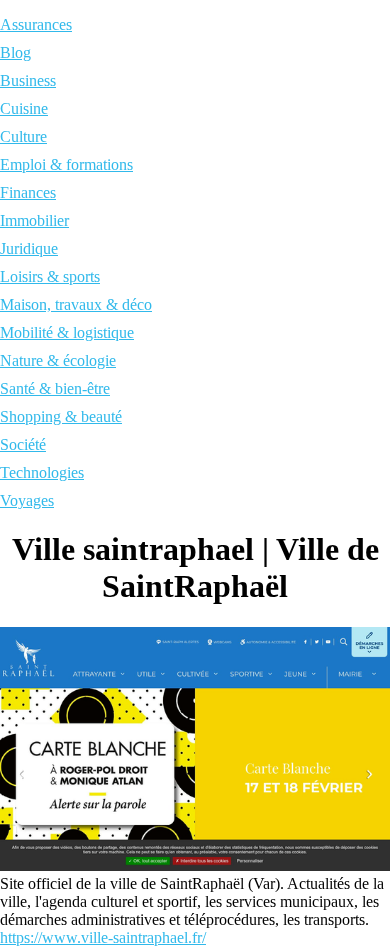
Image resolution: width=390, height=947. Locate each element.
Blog (15, 52)
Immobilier (34, 220)
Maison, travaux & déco (76, 304)
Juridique (29, 248)
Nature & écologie (58, 360)
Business (28, 80)
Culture (23, 136)
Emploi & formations (66, 164)
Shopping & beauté (61, 416)
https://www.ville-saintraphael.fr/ (103, 937)
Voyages (27, 500)
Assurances (36, 24)
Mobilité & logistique (67, 332)
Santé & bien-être (55, 388)
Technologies (42, 472)
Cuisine (24, 108)
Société (23, 444)
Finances (28, 192)
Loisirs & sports (50, 276)
